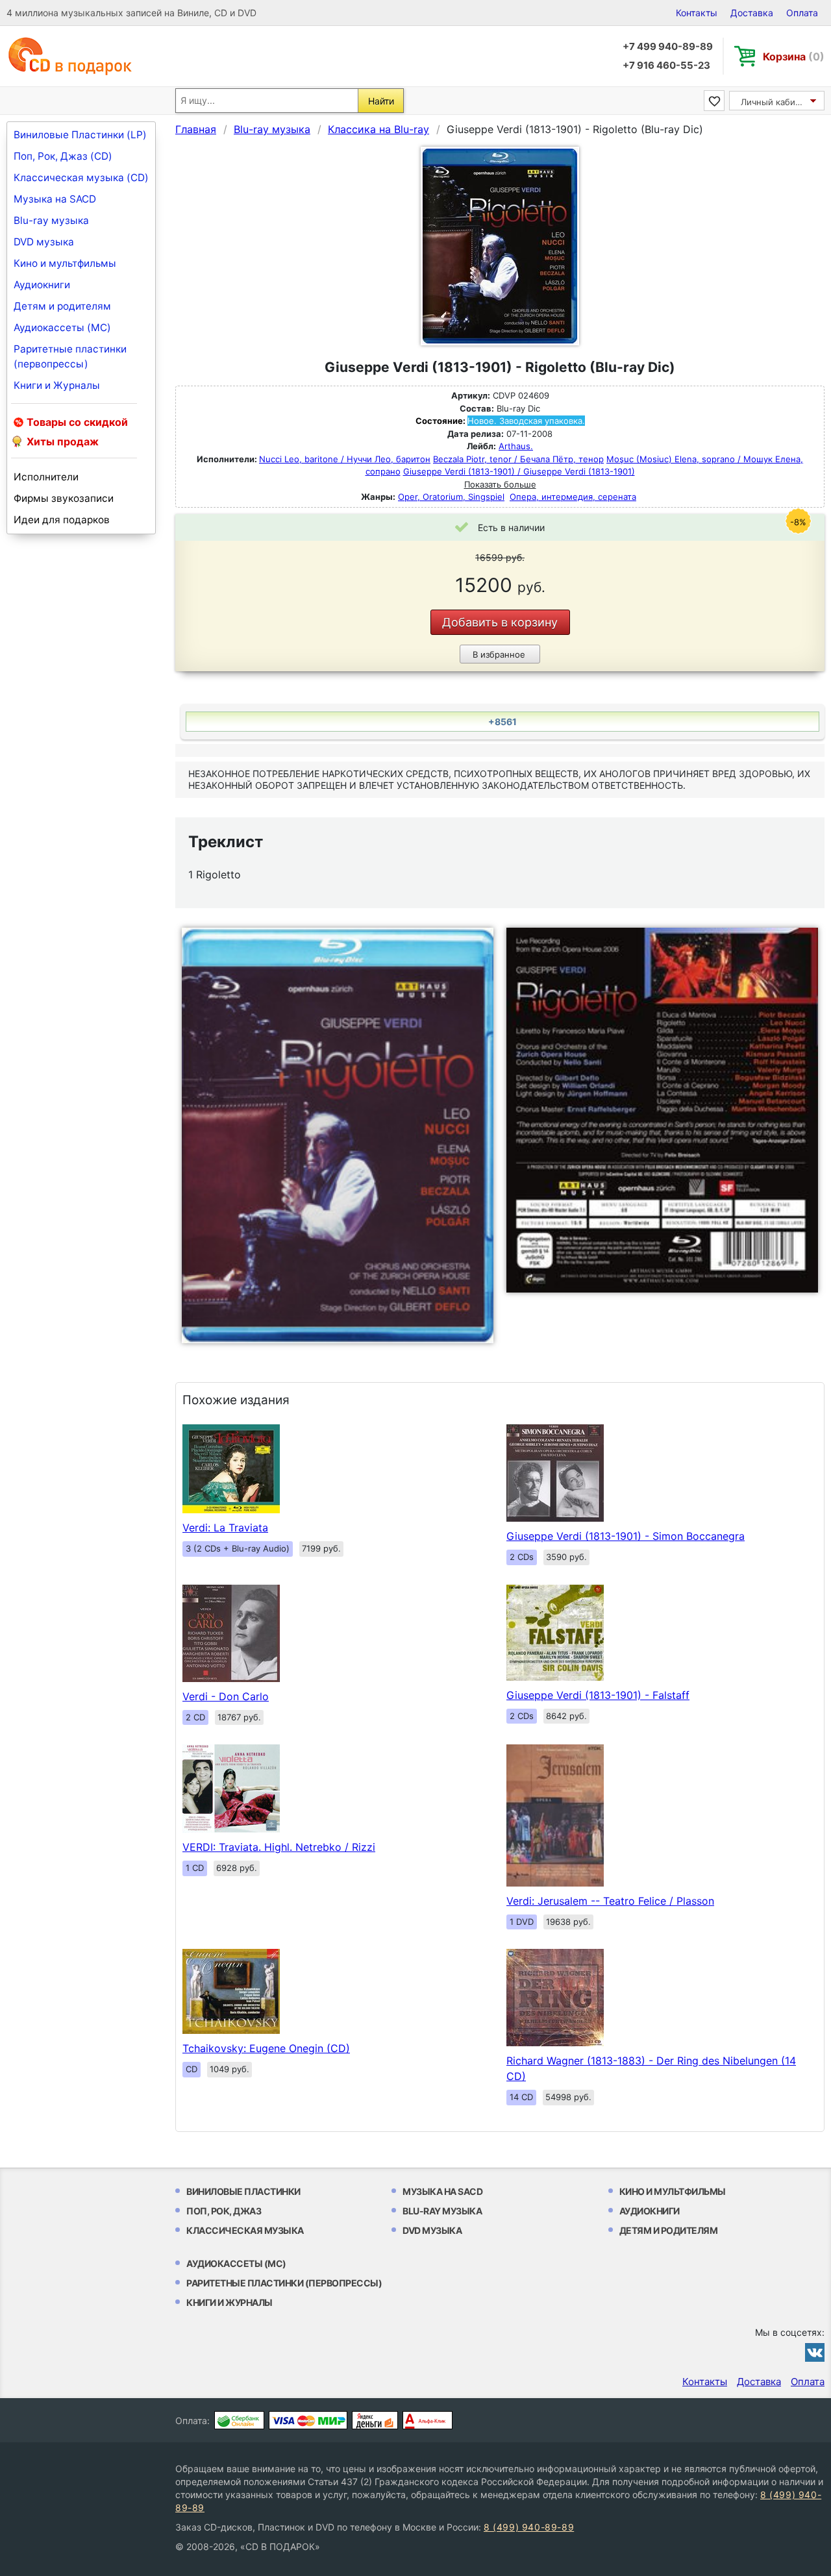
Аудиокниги (42, 285)
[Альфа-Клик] (428, 2420)
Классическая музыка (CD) (81, 178)
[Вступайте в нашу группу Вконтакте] (815, 2352)
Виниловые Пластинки (243, 2191)
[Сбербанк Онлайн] (239, 2420)
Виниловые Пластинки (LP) (80, 135)
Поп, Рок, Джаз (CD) (63, 156)
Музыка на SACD (55, 199)
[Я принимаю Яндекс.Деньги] (375, 2420)
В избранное (499, 654)
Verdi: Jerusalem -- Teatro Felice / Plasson (610, 1901)
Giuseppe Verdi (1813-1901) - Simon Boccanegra (626, 1536)
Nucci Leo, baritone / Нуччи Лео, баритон (345, 459)
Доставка (752, 13)
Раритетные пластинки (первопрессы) (70, 356)
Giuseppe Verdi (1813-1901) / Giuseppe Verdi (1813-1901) (519, 471)
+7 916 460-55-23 (666, 65)
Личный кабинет (775, 102)
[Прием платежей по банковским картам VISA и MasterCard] (308, 2420)
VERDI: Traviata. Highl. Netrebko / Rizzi (279, 1847)
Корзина (794, 56)
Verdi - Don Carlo (226, 1696)
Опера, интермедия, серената (573, 497)
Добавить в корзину (500, 622)
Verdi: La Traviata (225, 1528)
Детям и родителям (62, 306)
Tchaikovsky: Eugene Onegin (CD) (266, 2048)
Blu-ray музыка (51, 220)
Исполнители (46, 477)
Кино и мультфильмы (65, 263)
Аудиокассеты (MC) (62, 328)
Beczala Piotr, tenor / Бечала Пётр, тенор (518, 459)
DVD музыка (44, 242)
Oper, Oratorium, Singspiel (451, 497)
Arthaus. (516, 446)
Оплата (802, 13)
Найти (381, 101)
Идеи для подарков (62, 520)
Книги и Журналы (57, 385)
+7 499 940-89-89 (668, 46)
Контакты (697, 13)
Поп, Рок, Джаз (224, 2211)
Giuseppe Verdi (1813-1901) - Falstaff (598, 1695)
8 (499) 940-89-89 (529, 2527)
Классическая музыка (245, 2230)
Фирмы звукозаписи (64, 498)
